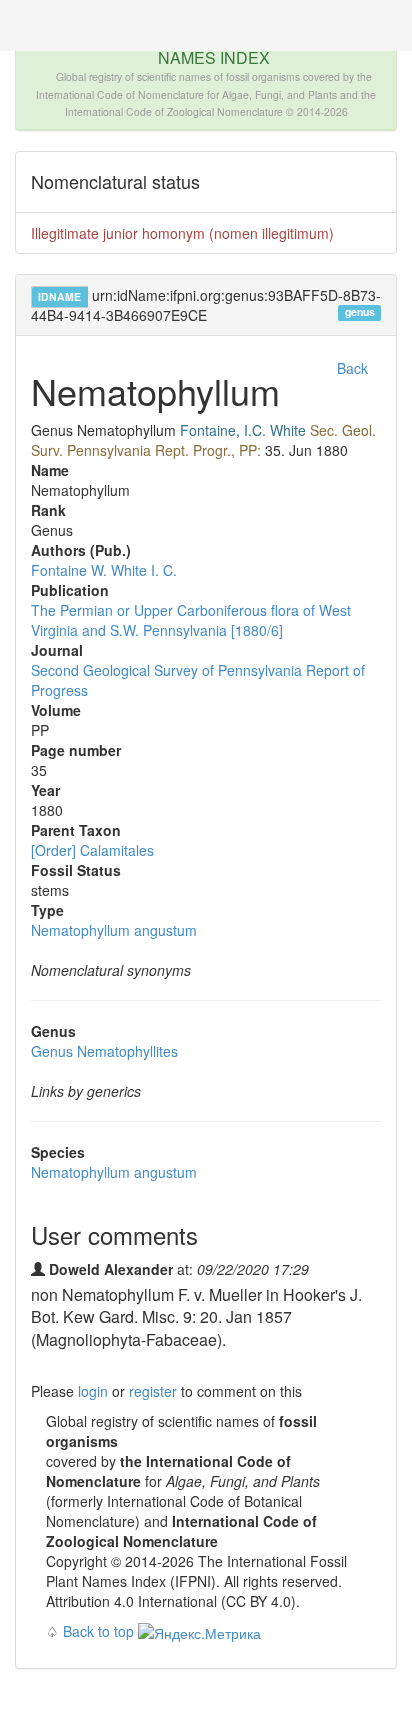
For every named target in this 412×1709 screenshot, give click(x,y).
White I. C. (144, 570)
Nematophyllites (104, 1051)
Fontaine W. (69, 570)
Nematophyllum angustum (114, 930)
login (93, 1391)
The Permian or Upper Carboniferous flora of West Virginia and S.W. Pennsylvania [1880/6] (191, 620)
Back (352, 368)
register (153, 1391)
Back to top (98, 1631)
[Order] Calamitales (92, 850)
